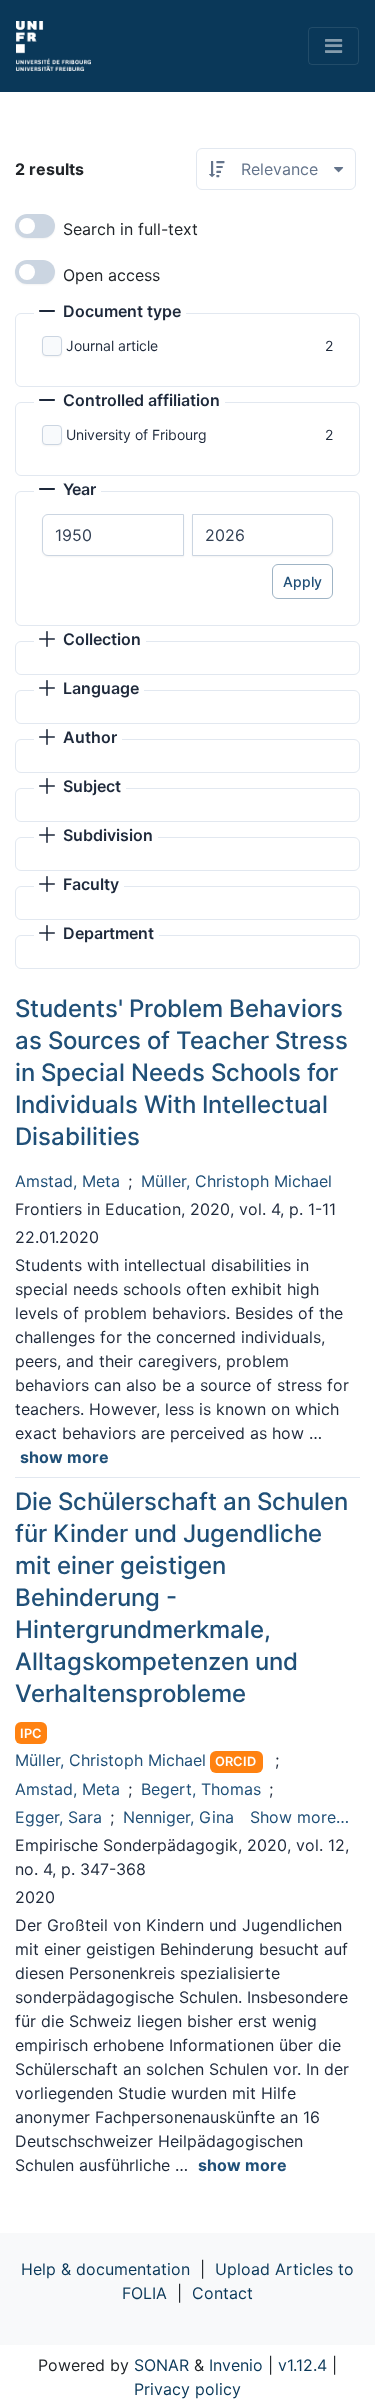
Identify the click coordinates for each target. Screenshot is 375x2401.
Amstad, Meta (67, 1181)
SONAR (161, 2365)
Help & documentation (105, 2269)
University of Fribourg (136, 434)
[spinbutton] (113, 535)
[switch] (35, 226)
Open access (111, 275)
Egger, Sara (58, 1817)
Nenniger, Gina (178, 1817)
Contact (222, 2293)
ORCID (235, 1761)
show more (64, 1457)
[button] (110, 313)
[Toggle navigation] (333, 46)
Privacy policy (187, 2389)
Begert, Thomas (201, 1789)
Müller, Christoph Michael (236, 1181)
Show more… (299, 1817)
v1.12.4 (302, 2365)
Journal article (112, 345)
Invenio (236, 2365)
